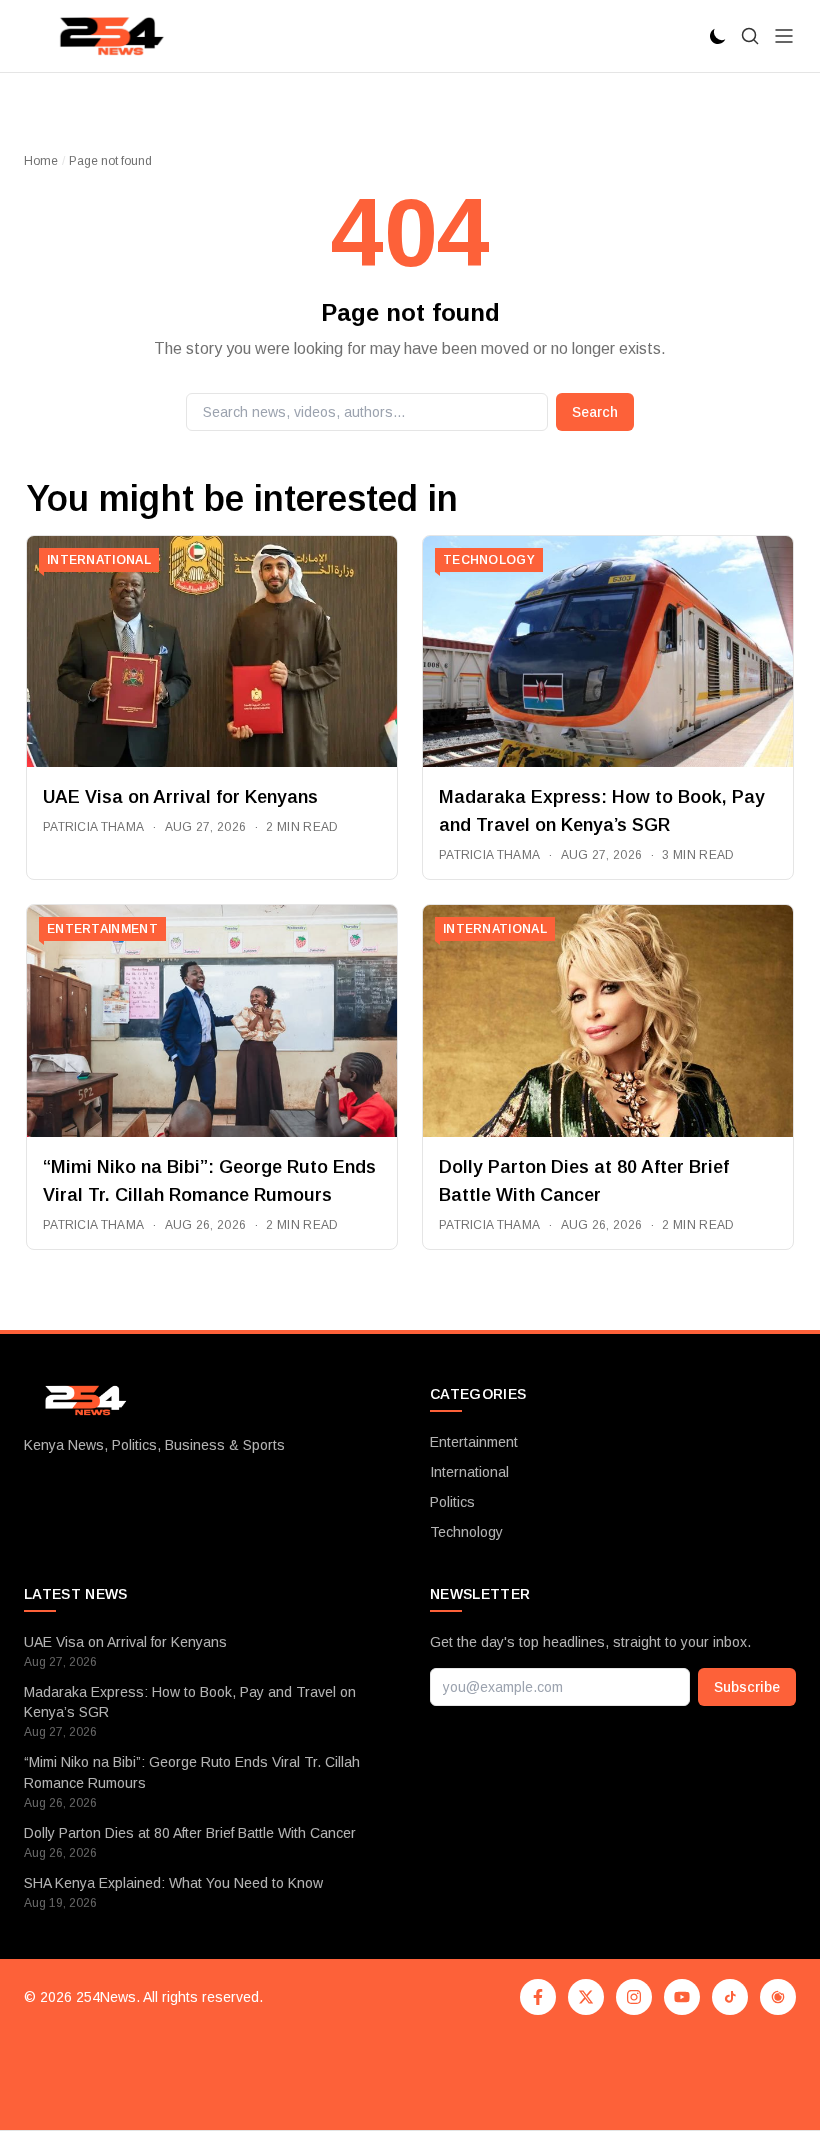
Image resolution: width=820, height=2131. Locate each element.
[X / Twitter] (586, 1997)
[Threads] (778, 1997)
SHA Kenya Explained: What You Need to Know (173, 1883)
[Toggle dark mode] (718, 36)
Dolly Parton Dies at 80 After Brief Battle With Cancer (190, 1833)
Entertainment (474, 1442)
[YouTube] (682, 1997)
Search (595, 412)
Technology (466, 1532)
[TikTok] (730, 1997)
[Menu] (784, 36)
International (469, 1472)
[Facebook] (538, 1997)
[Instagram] (634, 1997)
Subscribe (747, 1687)
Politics (452, 1502)
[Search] (750, 36)
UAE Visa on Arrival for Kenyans (180, 797)
